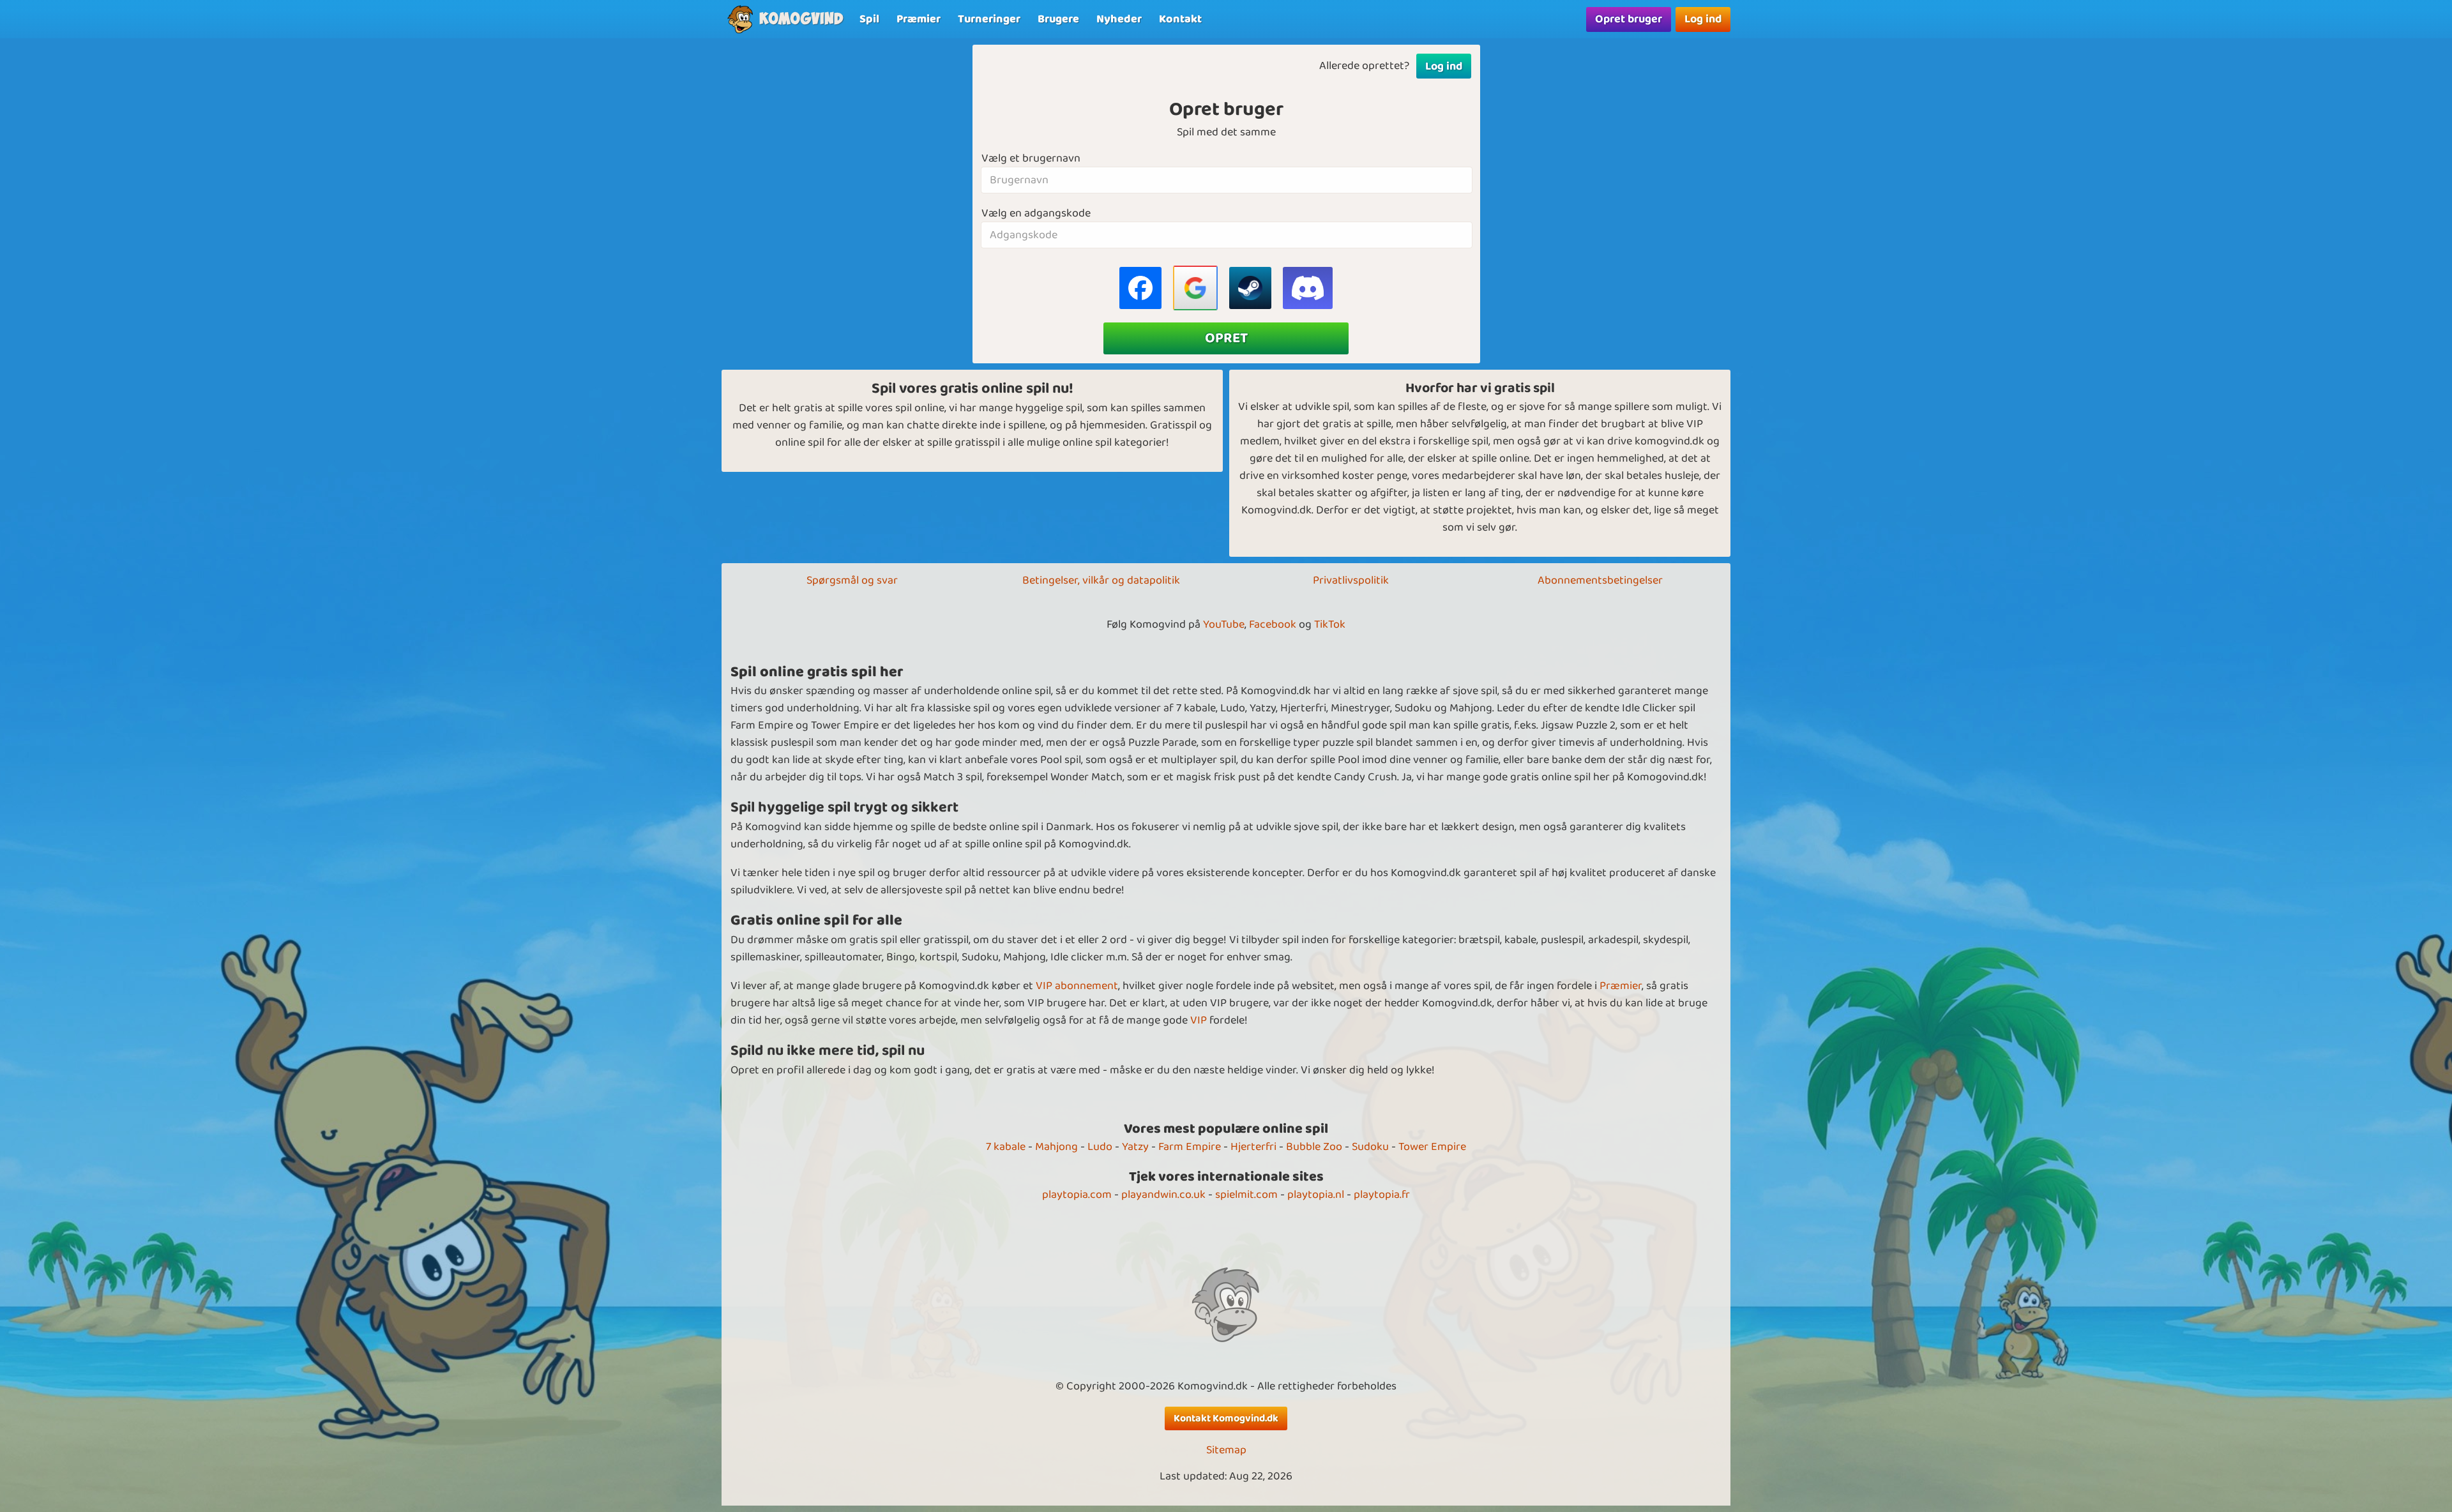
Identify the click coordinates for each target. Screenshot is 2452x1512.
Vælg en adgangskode (1036, 214)
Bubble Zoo (1314, 1147)
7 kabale (1006, 1147)
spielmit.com (1246, 1195)
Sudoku (1370, 1147)
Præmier (1621, 986)
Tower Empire (1432, 1147)
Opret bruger (1629, 19)
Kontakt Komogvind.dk (1226, 1418)
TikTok (1330, 624)
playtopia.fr (1382, 1195)
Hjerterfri (1253, 1147)
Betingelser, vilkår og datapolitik (1101, 580)
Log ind (1703, 19)
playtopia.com (1077, 1195)
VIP (1199, 1020)
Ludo (1100, 1147)
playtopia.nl (1316, 1195)
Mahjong (1056, 1147)
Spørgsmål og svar (852, 580)
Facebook (1273, 624)
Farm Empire (1190, 1147)
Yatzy (1135, 1147)
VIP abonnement (1077, 986)
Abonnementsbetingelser (1600, 580)
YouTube (1224, 624)
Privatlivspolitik (1351, 580)
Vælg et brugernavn (1031, 159)
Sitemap (1226, 1450)
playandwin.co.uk (1163, 1195)
